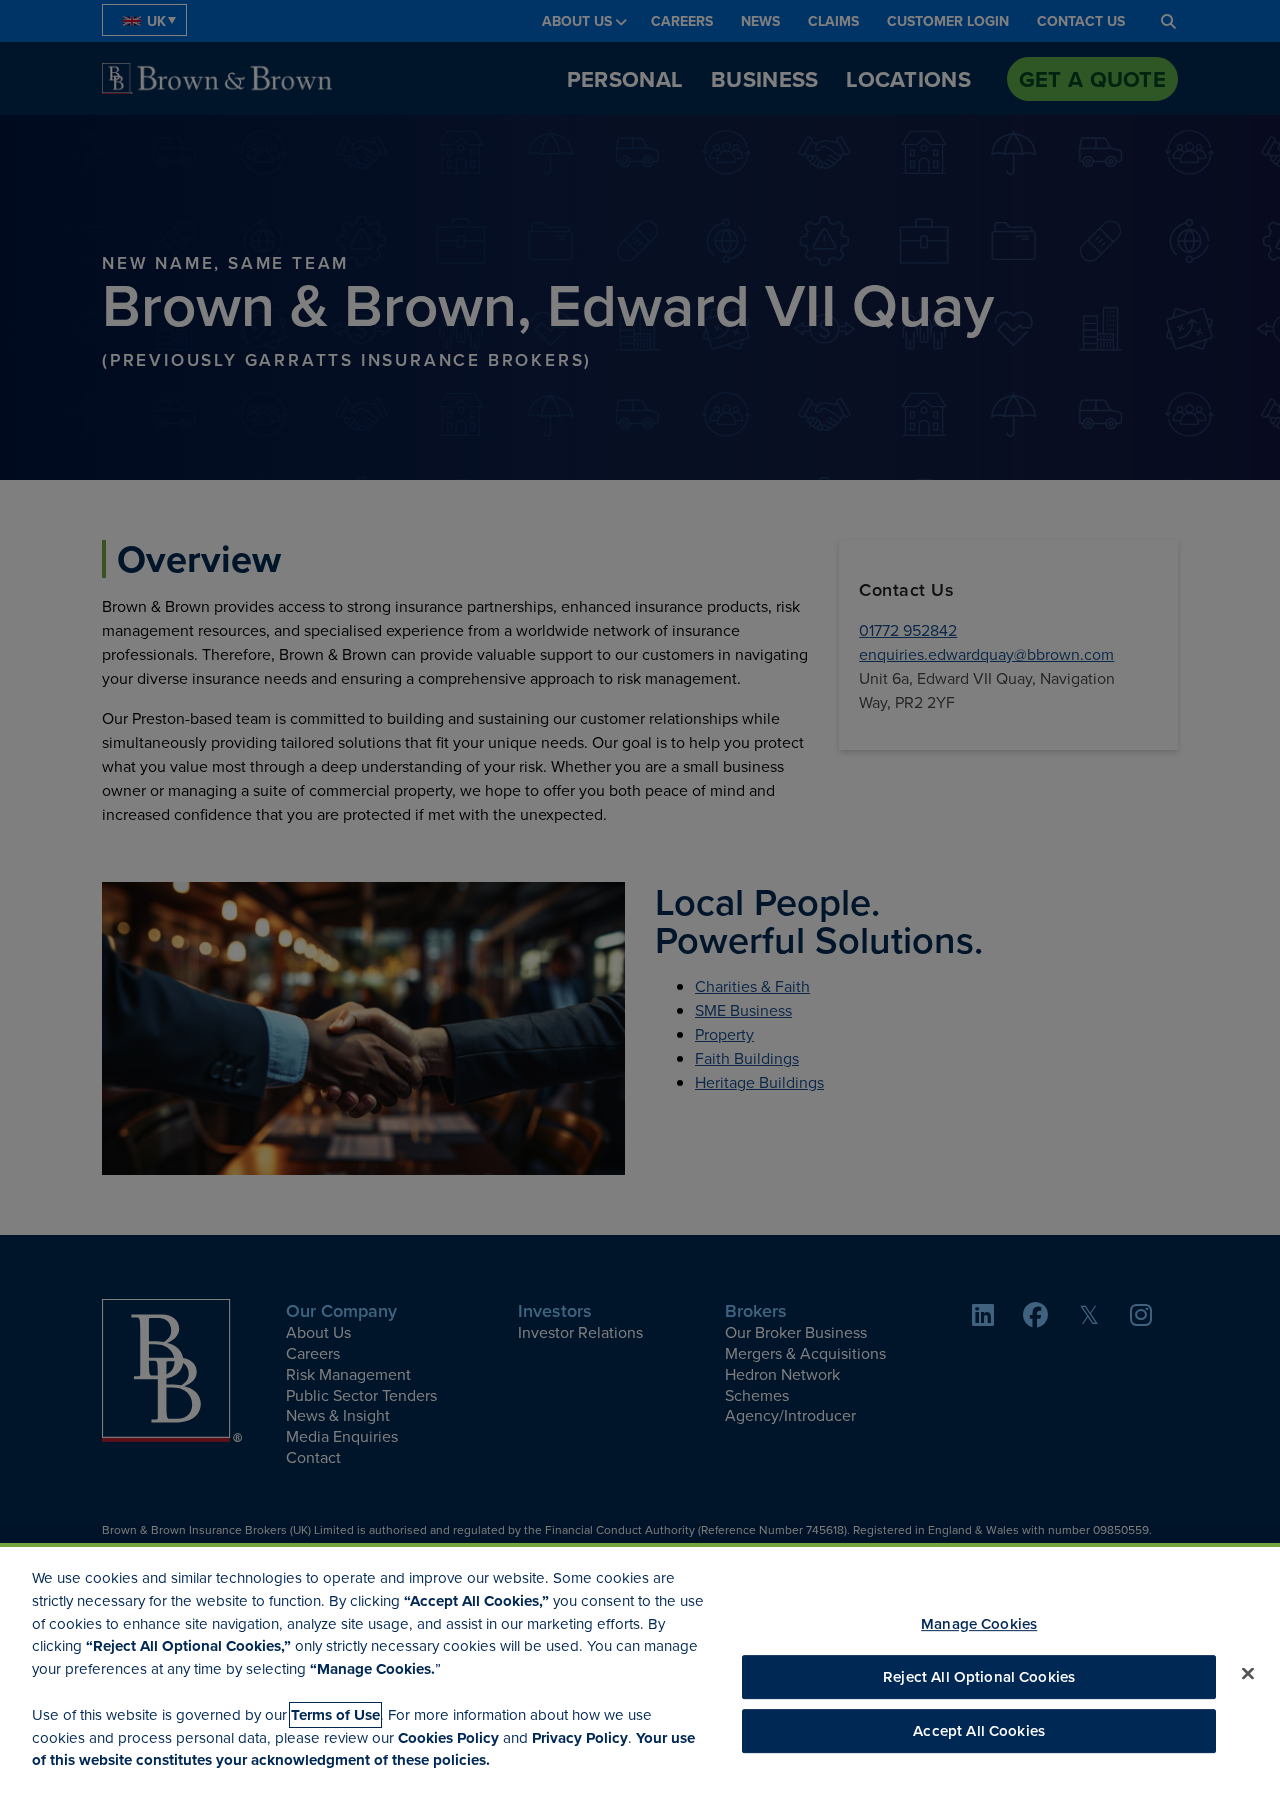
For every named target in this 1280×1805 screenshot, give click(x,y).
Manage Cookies (979, 1623)
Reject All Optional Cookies (979, 1676)
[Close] (1248, 1674)
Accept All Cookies (979, 1731)
